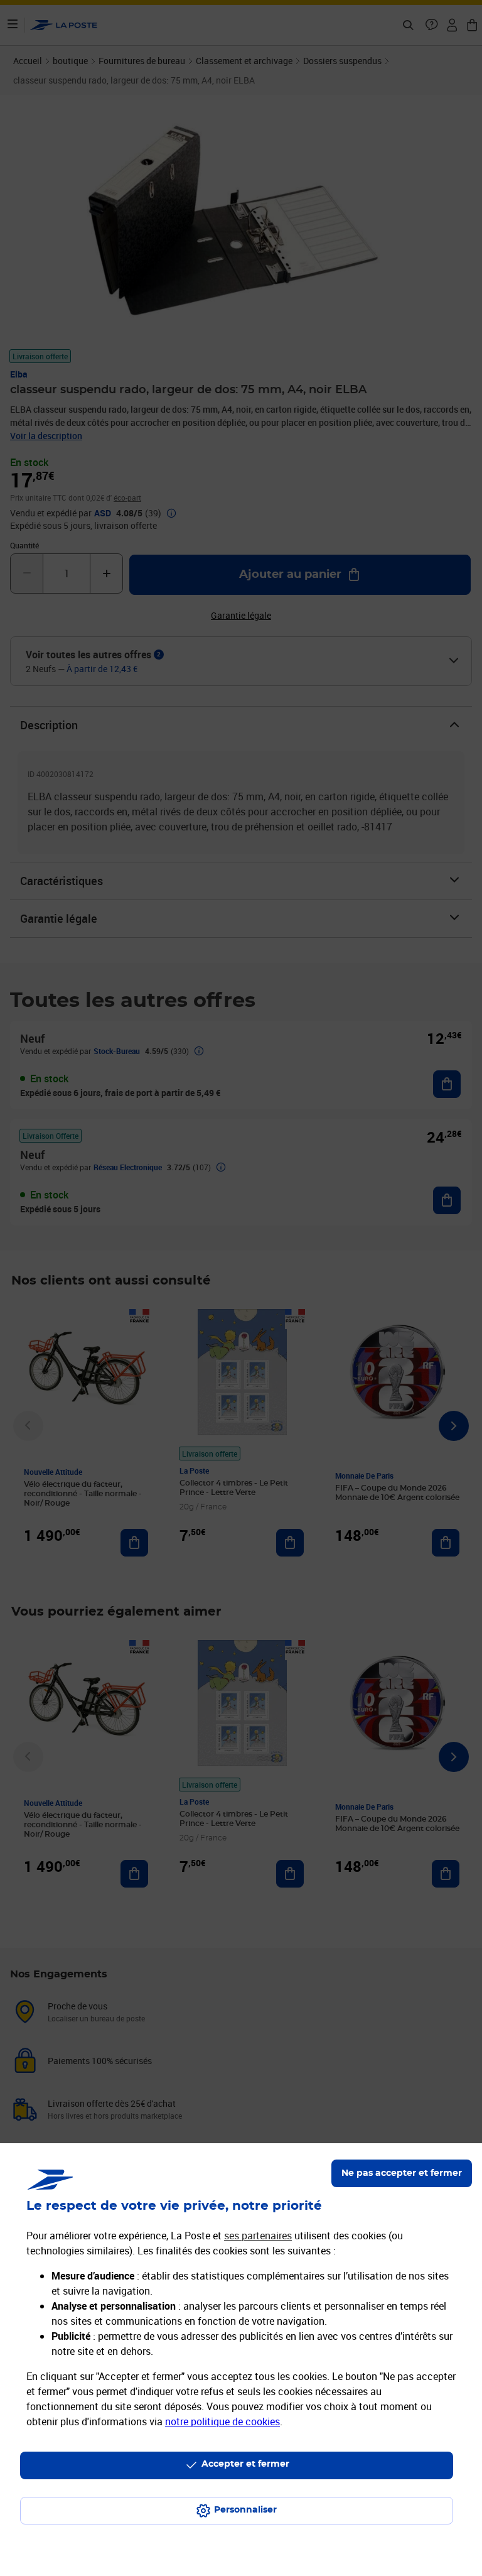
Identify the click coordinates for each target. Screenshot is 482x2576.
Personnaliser (245, 2510)
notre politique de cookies (222, 2421)
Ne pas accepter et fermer (402, 2173)
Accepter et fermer (245, 2464)
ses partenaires (258, 2236)
